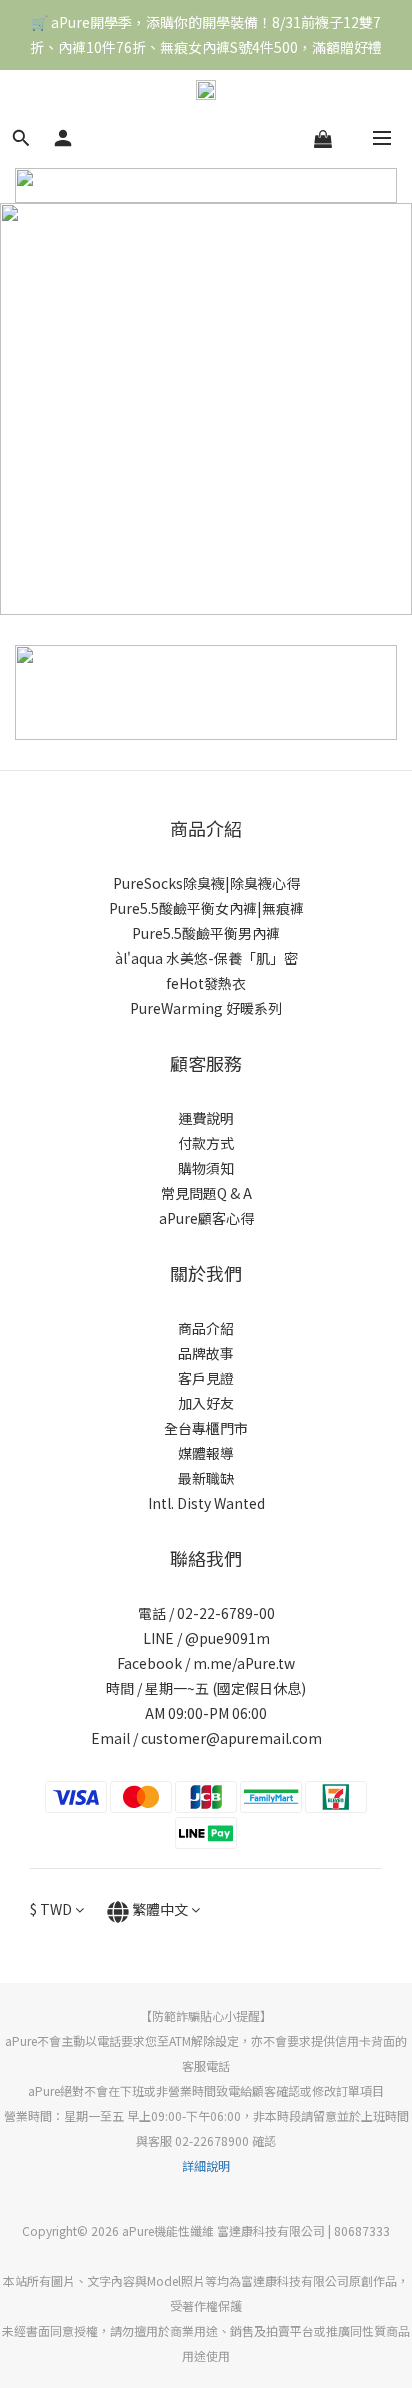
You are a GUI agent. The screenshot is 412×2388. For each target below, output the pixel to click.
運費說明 (206, 1118)
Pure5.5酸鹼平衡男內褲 (206, 933)
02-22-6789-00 (226, 1613)
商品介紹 (206, 1328)
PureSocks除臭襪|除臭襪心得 (206, 883)
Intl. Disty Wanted (206, 1503)
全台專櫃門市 (206, 1428)
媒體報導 (206, 1453)
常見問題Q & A (206, 1193)
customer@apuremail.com (231, 1738)
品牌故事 (206, 1353)
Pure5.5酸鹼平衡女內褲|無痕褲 (206, 908)
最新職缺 (206, 1478)
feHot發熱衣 (206, 983)
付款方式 (206, 1143)
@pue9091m (227, 1638)
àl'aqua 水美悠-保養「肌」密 (206, 958)
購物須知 (206, 1168)
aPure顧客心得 (206, 1218)
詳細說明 (206, 2165)
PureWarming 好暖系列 (206, 1008)
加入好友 (206, 1403)
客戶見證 (206, 1378)
